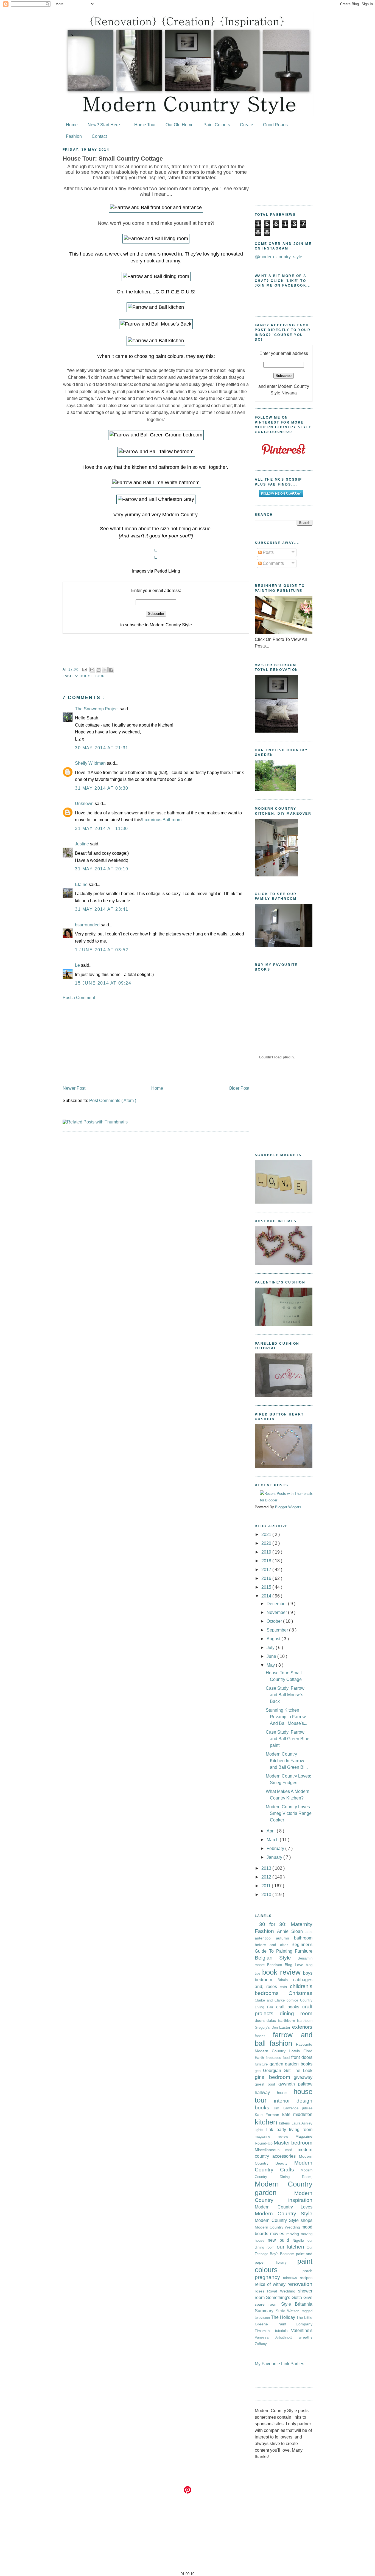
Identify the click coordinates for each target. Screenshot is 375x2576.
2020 (267, 1543)
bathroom (303, 1938)
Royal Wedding (283, 2291)
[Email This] (92, 670)
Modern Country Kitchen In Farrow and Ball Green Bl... (287, 1761)
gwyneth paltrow (295, 2084)
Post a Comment (79, 998)
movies (278, 2234)
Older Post (239, 1088)
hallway (266, 2093)
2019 (267, 1552)
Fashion (74, 136)
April (272, 1831)
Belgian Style (276, 1958)
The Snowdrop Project (97, 709)
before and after (273, 1945)
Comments (273, 563)
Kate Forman (268, 2115)
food (287, 2058)
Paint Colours (217, 125)
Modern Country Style (284, 2214)
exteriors (302, 2027)
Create (247, 125)
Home (72, 125)
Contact (99, 136)
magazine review (275, 2136)
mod (292, 2150)
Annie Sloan (291, 1931)
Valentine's (302, 2330)
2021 (267, 1534)
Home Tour (145, 125)
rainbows (291, 2278)
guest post (267, 2084)
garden (277, 2064)
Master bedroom (293, 2143)
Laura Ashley (302, 2123)
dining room (296, 2013)
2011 (267, 1886)
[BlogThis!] (99, 670)
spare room (268, 2304)
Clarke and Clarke (271, 2000)
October (275, 1621)
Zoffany (261, 2344)
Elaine (82, 885)
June (272, 1656)
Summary (265, 2311)
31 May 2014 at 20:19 (102, 869)
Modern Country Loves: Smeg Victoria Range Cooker (289, 1813)
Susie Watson (289, 2311)
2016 (267, 1578)
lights (261, 2130)
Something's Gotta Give (289, 2298)
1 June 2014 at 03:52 (102, 950)
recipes (306, 2278)
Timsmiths (265, 2331)
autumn (285, 1938)
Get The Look (298, 2071)
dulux (272, 2020)
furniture (262, 2064)
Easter (286, 2027)
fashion (283, 2043)
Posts (268, 552)
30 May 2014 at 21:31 (102, 748)
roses (261, 2291)
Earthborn (287, 2020)
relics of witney (271, 2284)
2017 (267, 1570)
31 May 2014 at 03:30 (102, 788)
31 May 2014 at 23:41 (102, 909)
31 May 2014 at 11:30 (102, 829)
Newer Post (74, 1088)
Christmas (300, 1993)
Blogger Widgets (288, 1507)
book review (283, 1972)
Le (78, 965)
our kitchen (292, 2247)
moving (294, 2234)
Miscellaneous (270, 2150)
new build (280, 2240)
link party (278, 2130)
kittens (285, 2123)
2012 (267, 1877)
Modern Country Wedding (278, 2227)
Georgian (273, 2071)
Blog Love (295, 1965)
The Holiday (284, 2317)
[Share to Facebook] (111, 670)
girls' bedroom (274, 2077)
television (263, 2318)
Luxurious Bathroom (162, 820)
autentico (265, 1938)
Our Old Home (180, 125)
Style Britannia (297, 2304)
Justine (82, 844)
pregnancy (269, 2277)
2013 (267, 1868)
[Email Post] (85, 669)
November (277, 1612)
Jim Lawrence (288, 2108)
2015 (267, 1587)
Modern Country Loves (284, 2207)
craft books (289, 2007)
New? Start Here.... (106, 125)
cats (285, 1987)
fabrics (264, 2036)
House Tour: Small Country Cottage (113, 159)
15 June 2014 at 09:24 (103, 983)
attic (309, 1932)
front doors (302, 2057)
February (276, 1848)
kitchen (267, 2122)
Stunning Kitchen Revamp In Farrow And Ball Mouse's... (286, 1717)
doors (261, 2020)
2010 (267, 1895)
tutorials (283, 2331)
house (285, 2093)
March (273, 1840)
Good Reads (275, 125)
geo (259, 2071)
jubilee (307, 2108)
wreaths (306, 2337)
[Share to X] (105, 670)
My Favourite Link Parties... (281, 2364)
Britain (285, 1980)
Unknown (85, 804)
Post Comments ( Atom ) (113, 1101)
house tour (92, 676)
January (275, 1857)
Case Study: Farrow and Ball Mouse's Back (285, 1695)
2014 (267, 1596)
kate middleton (297, 2114)
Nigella (300, 2240)
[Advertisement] (156, 1043)
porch (307, 2271)
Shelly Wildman (91, 763)
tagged (307, 2311)
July (271, 1648)
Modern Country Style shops (284, 2220)
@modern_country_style (279, 257)
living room (301, 2130)
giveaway (303, 2077)
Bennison (276, 1965)
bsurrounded (88, 925)
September (278, 1630)
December (277, 1604)
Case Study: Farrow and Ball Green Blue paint (288, 1739)
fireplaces (274, 2058)
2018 (267, 1561)
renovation (300, 2284)
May (271, 1665)
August (274, 1639)
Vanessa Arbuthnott (277, 2337)
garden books (299, 2064)
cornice (293, 2000)
